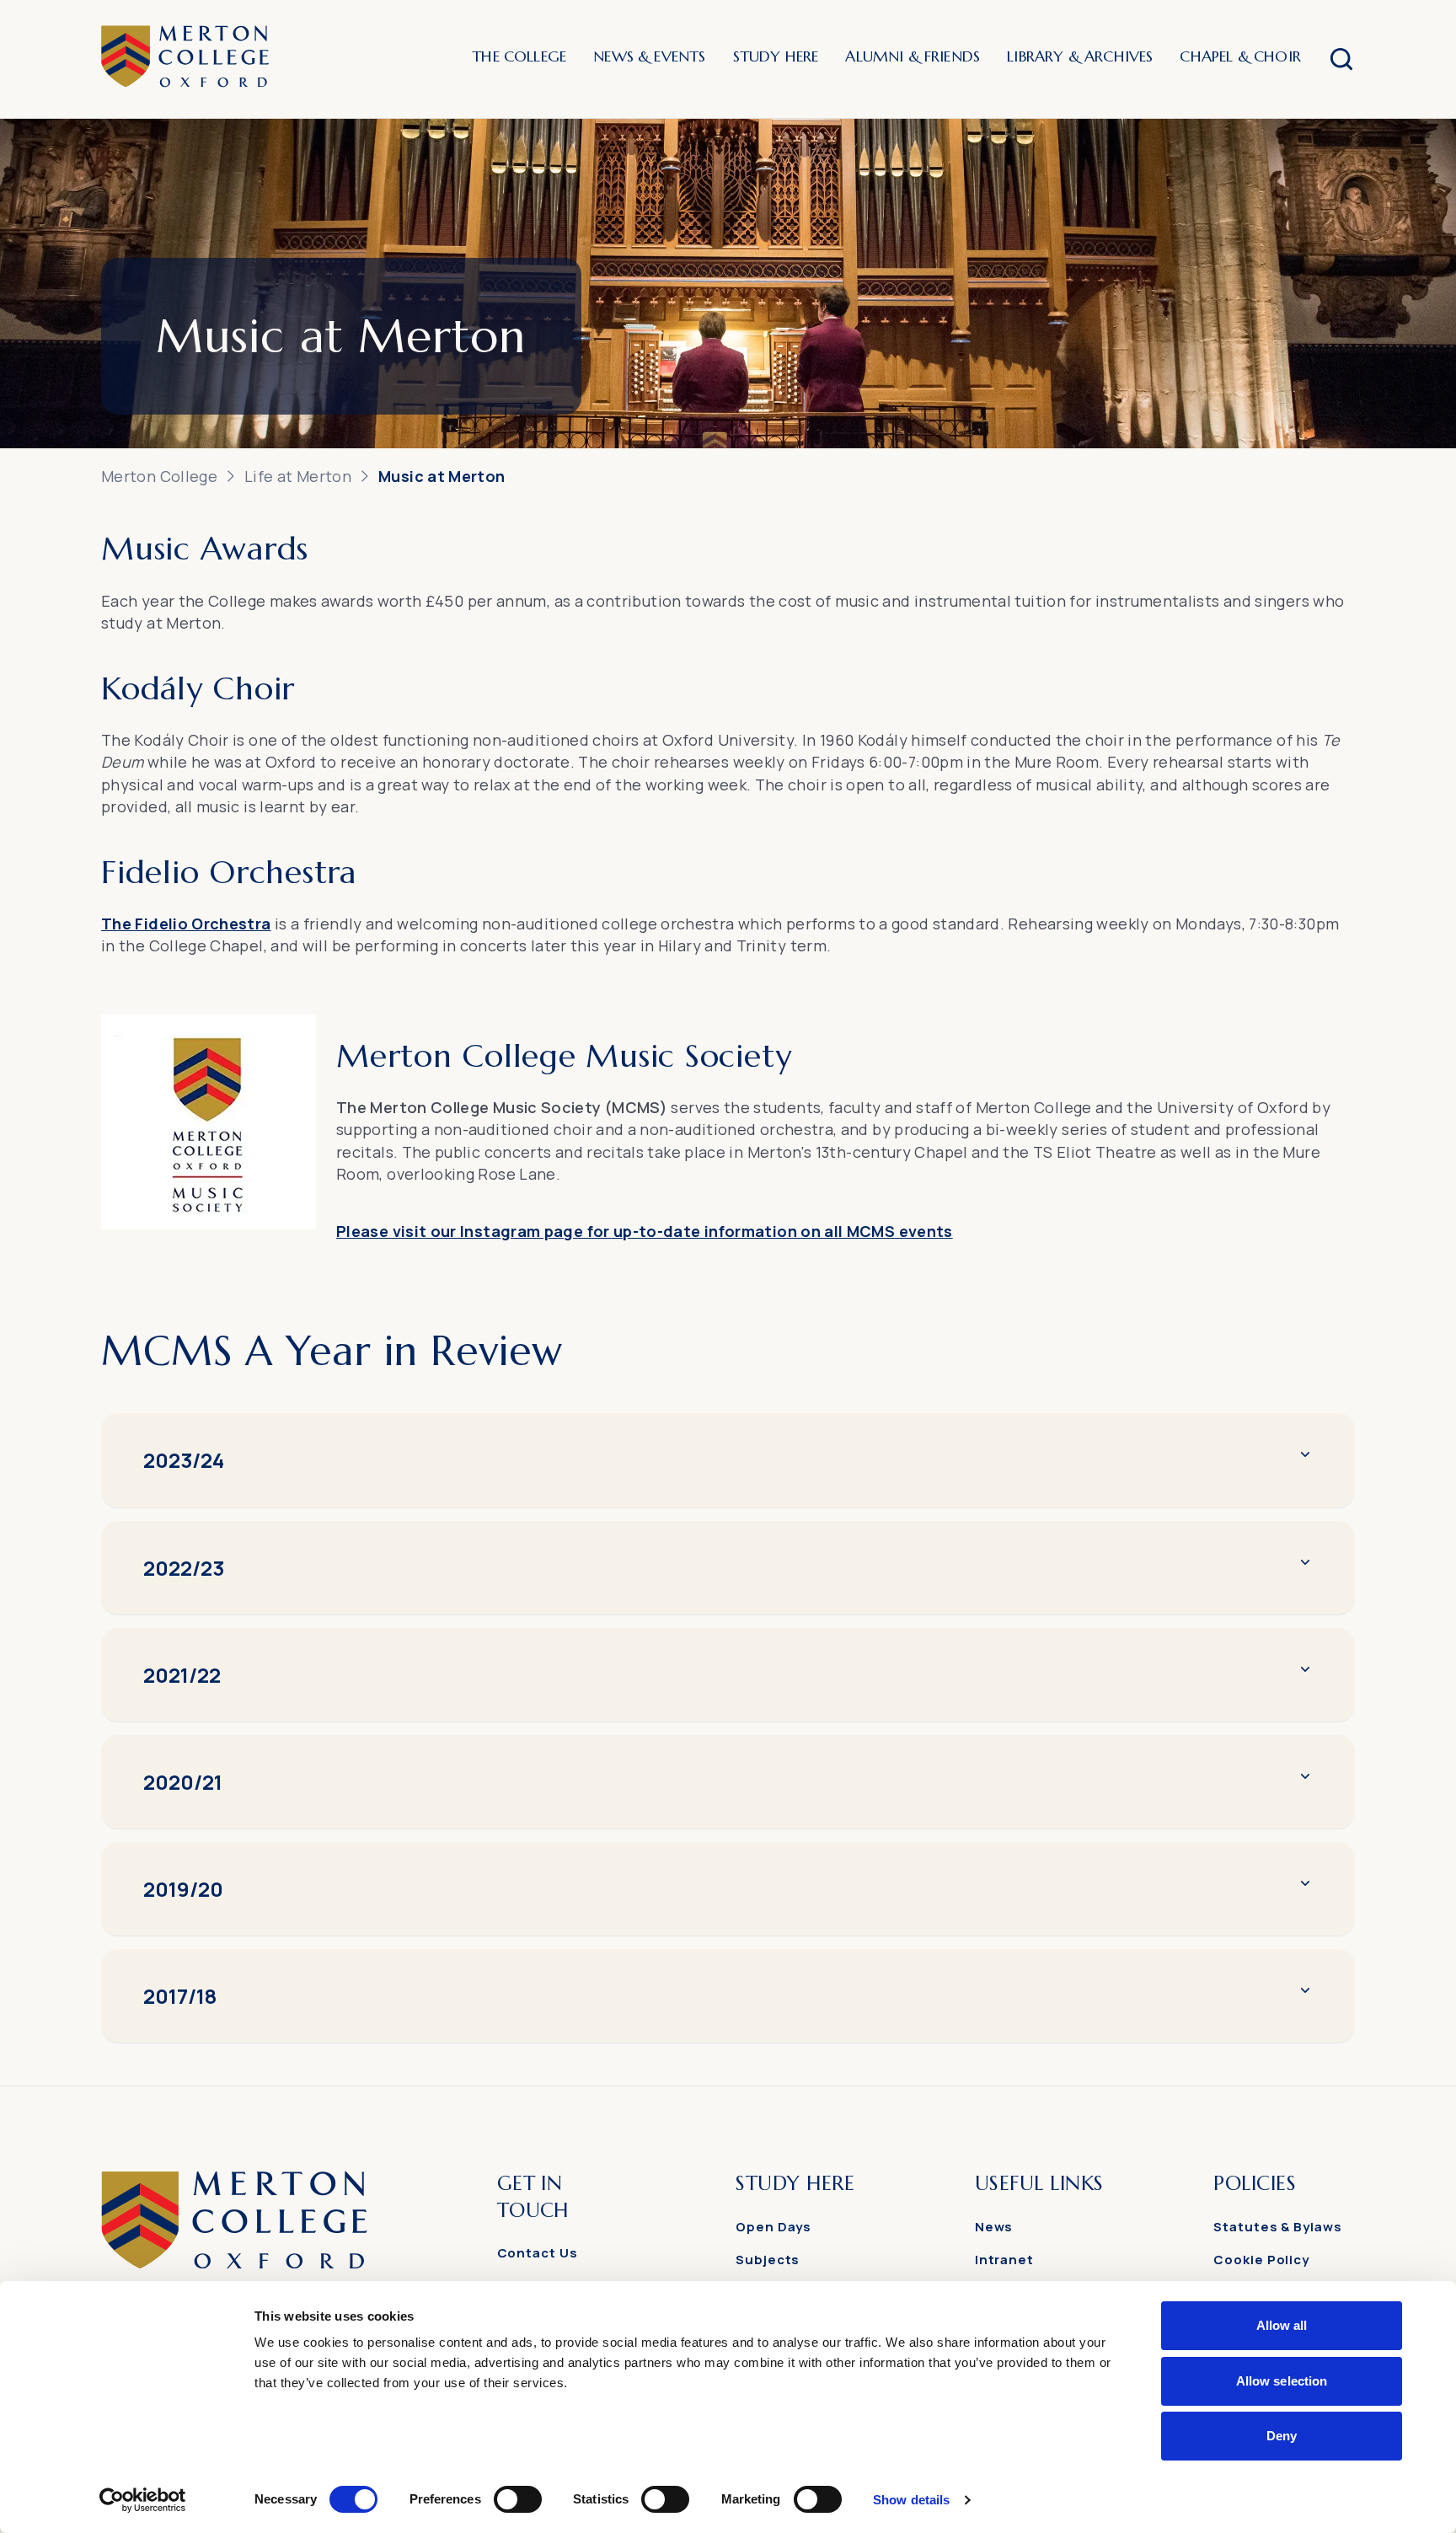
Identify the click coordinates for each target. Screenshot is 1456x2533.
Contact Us (538, 2253)
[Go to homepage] (234, 2264)
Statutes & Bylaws (1277, 2227)
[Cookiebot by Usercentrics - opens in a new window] (143, 2500)
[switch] (518, 2499)
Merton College (159, 476)
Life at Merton (298, 476)
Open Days (773, 2227)
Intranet (1004, 2260)
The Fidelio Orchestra (186, 924)
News (994, 2227)
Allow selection (1282, 2381)
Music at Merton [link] (442, 476)
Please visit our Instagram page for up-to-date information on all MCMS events (645, 1231)
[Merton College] (185, 59)
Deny (1282, 2436)
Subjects (768, 2260)
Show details (911, 2500)
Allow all (1282, 2325)
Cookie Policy (1261, 2260)
